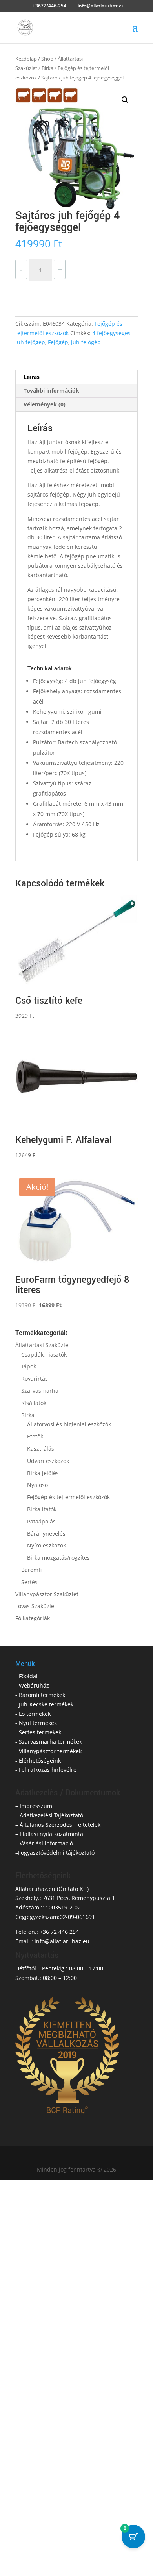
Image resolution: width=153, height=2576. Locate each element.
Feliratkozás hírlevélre (48, 1770)
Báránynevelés (46, 1534)
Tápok (29, 1366)
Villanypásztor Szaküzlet (47, 1594)
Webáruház (34, 1685)
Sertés (29, 1582)
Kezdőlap (26, 59)
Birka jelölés (43, 1473)
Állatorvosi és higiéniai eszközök (69, 1424)
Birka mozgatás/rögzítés (58, 1558)
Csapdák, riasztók (44, 1354)
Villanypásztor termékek (50, 1751)
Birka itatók (42, 1509)
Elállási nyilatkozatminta (51, 1834)
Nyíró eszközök (46, 1545)
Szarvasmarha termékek (50, 1742)
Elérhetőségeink (40, 1761)
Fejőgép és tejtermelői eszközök (68, 1497)
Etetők (35, 1436)
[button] (125, 100)
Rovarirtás (35, 1378)
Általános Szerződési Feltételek (60, 1825)
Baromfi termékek (42, 1695)
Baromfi (31, 1570)
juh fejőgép (86, 342)
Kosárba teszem (53, 291)
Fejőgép (58, 342)
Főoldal (28, 1676)
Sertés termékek (40, 1732)
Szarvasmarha (40, 1391)
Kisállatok (34, 1403)
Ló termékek (35, 1714)
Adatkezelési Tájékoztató (51, 1815)
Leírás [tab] (32, 377)
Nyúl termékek (38, 1723)
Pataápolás (41, 1521)
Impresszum (36, 1806)
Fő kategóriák (33, 1618)
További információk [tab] (51, 391)
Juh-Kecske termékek (46, 1704)
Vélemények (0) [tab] (45, 404)
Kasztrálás (41, 1449)
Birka (47, 68)
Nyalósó (37, 1485)
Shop (47, 59)
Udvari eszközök (48, 1461)
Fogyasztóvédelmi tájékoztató (56, 1853)
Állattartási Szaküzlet (43, 1345)
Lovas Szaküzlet (36, 1606)
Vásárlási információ (46, 1843)
